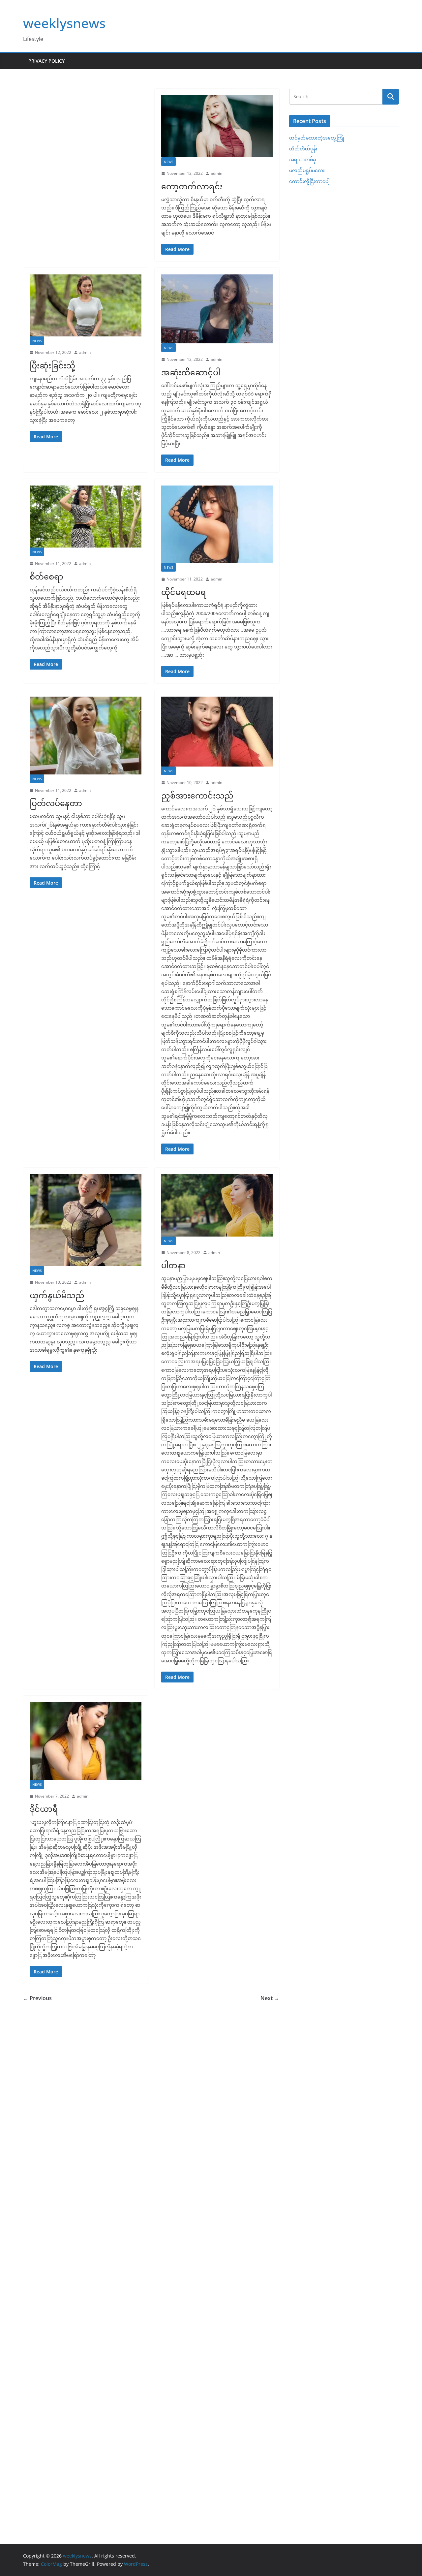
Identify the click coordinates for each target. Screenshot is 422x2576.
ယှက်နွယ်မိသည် (57, 1295)
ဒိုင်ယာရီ (44, 1809)
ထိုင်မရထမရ (184, 592)
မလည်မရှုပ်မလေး (307, 170)
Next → (270, 1998)
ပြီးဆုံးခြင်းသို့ (52, 365)
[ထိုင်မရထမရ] (217, 524)
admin (216, 173)
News (168, 162)
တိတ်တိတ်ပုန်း (303, 149)
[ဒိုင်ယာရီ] (86, 1741)
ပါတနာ (173, 1265)
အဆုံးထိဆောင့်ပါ (191, 372)
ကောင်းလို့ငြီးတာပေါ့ (309, 181)
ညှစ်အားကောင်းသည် (197, 795)
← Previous (37, 1998)
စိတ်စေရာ (46, 576)
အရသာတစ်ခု (302, 159)
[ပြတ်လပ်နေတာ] (86, 735)
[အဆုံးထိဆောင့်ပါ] (217, 309)
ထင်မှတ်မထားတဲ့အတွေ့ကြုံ (317, 138)
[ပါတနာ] (217, 1205)
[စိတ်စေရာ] (86, 517)
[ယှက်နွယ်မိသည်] (86, 1220)
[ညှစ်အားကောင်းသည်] (217, 732)
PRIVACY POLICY (46, 61)
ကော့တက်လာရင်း (192, 186)
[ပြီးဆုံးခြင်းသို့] (86, 305)
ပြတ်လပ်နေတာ (56, 803)
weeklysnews (64, 23)
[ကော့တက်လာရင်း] (217, 126)
